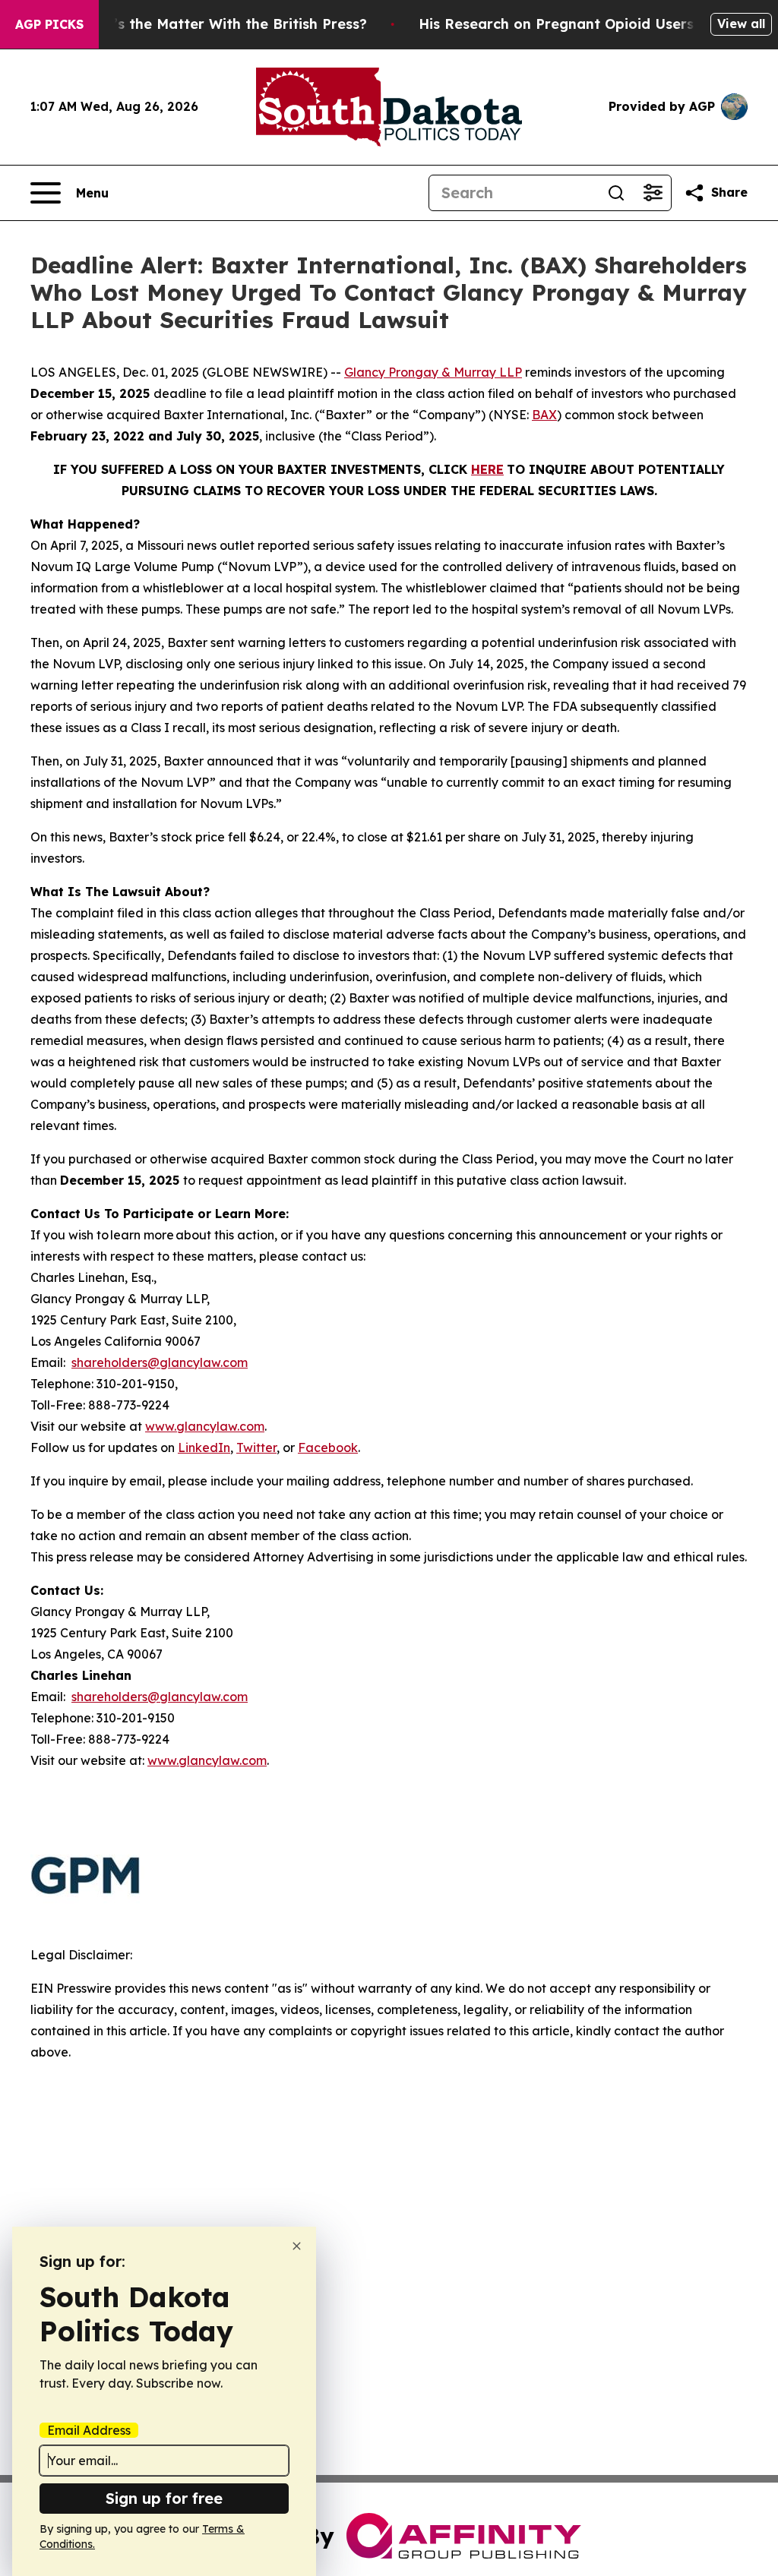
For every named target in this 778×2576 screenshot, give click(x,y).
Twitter (256, 1447)
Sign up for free (164, 2498)
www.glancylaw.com (205, 1426)
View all (741, 24)
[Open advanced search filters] (653, 193)
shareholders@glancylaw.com (160, 1362)
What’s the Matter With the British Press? (222, 24)
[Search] (616, 193)
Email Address (89, 2430)
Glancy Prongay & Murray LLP (433, 372)
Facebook (328, 1447)
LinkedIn (204, 1447)
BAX (544, 415)
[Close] (297, 2246)
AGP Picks (49, 24)
